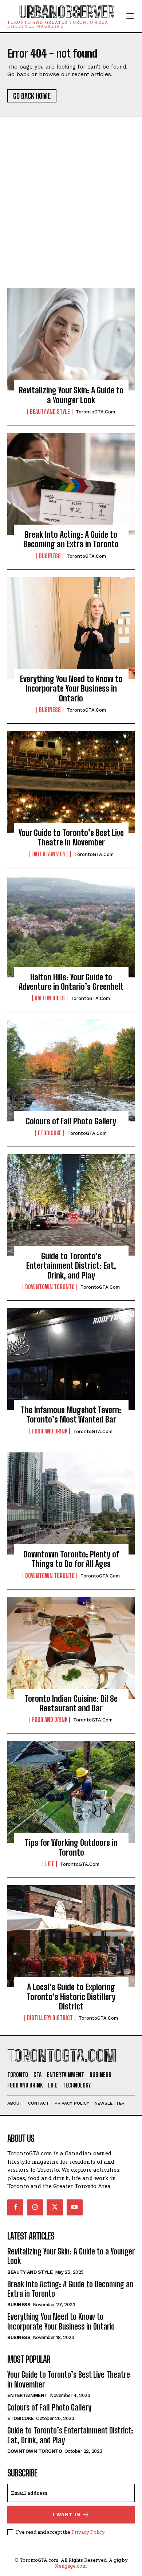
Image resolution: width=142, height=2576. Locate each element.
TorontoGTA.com (95, 412)
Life (50, 1864)
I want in (67, 2515)
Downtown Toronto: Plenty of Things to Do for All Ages (71, 1559)
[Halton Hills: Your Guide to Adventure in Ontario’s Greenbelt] (71, 926)
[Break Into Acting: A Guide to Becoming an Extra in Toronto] (71, 484)
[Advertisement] (71, 214)
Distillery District (50, 2018)
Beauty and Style (50, 412)
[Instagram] (35, 2207)
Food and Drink (50, 1431)
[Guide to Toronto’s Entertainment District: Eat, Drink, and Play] (71, 1205)
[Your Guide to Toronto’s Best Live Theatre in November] (71, 782)
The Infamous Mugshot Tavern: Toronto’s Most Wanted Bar (71, 1415)
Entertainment (50, 854)
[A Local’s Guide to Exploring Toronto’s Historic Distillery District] (71, 1936)
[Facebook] (15, 2207)
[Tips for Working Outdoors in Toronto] (71, 1792)
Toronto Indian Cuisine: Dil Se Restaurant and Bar (71, 1703)
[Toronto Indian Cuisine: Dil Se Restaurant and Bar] (71, 1648)
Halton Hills (50, 998)
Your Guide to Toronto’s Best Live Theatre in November (71, 838)
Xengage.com (71, 2566)
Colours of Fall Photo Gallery (71, 1121)
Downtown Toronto (50, 1287)
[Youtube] (75, 2207)
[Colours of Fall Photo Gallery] (71, 1070)
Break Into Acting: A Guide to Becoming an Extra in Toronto (71, 539)
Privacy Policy (88, 2532)
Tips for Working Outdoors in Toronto (71, 1847)
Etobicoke (50, 1133)
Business (50, 556)
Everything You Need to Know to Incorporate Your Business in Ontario (71, 689)
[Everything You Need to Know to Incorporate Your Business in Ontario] (71, 628)
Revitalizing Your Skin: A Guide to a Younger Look (71, 395)
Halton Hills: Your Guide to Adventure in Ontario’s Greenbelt (71, 982)
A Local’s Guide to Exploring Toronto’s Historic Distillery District (71, 1997)
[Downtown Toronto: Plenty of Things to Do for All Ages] (71, 1503)
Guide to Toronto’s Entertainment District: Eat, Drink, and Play (71, 1266)
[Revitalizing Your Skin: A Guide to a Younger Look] (71, 339)
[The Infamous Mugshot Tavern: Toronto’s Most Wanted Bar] (71, 1359)
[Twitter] (55, 2207)
